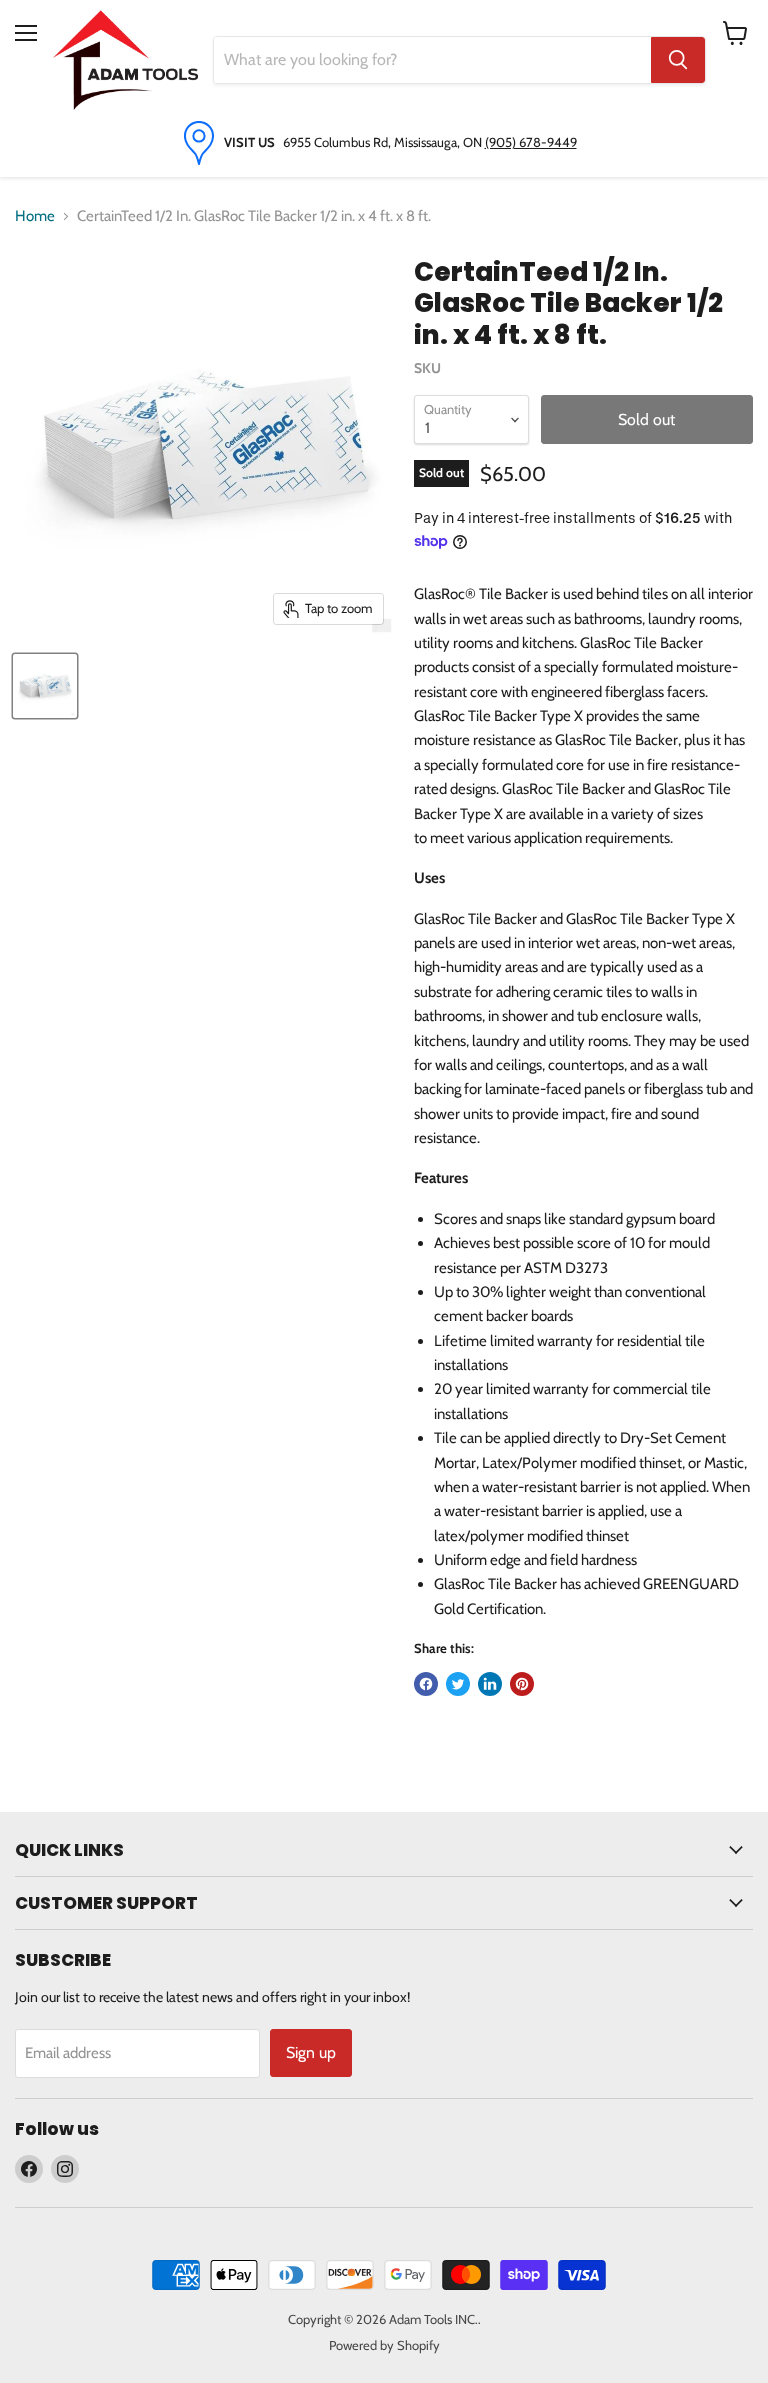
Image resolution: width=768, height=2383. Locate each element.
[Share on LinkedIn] (490, 1684)
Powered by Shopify (384, 2345)
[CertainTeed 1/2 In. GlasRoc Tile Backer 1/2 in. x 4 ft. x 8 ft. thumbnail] (45, 686)
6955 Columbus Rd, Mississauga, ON (384, 142)
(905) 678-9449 (531, 142)
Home (35, 216)
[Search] (678, 60)
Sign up (311, 2052)
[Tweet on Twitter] (458, 1684)
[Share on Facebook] (426, 1684)
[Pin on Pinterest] (522, 1684)
